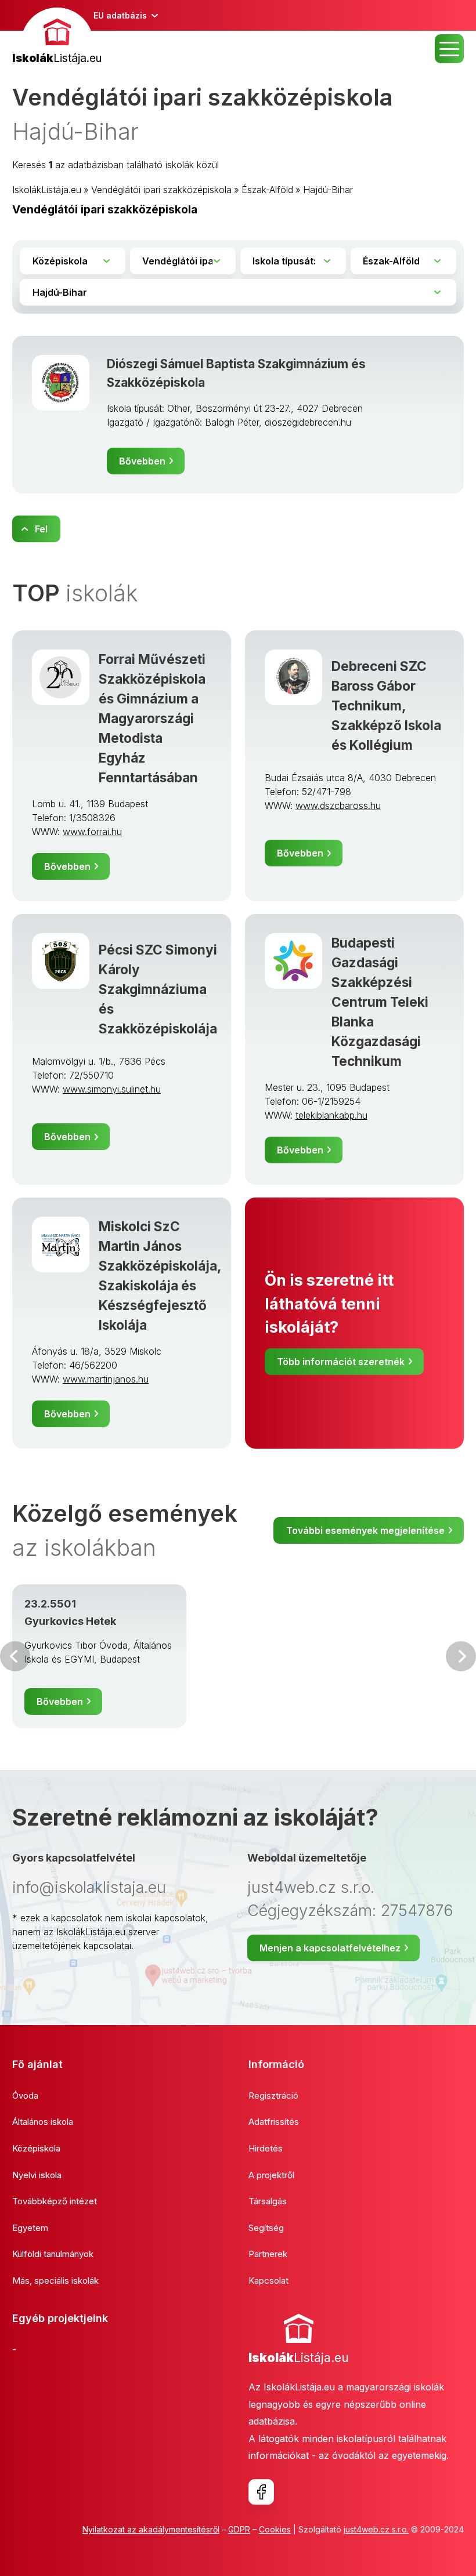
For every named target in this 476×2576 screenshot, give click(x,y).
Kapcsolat (268, 2281)
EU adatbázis (120, 15)
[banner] (57, 37)
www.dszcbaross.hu (338, 806)
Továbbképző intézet (55, 2201)
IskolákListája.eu (47, 190)
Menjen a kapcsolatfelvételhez (330, 1948)
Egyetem (30, 2228)
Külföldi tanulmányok (53, 2254)
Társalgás (268, 2201)
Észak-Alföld (267, 190)
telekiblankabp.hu (331, 1115)
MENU (449, 49)
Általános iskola (43, 2122)
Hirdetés (266, 2148)
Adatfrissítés (274, 2122)
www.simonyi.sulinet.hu (112, 1089)
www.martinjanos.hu (106, 1379)
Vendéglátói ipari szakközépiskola (161, 190)
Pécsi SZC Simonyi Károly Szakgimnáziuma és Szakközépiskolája (158, 989)
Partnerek (268, 2254)
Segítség (266, 2228)
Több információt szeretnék (341, 1362)
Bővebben (142, 461)
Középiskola (36, 2148)
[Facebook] (261, 2492)
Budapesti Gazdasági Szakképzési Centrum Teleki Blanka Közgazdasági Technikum (380, 1002)
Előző (15, 1656)
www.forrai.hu (92, 832)
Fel (41, 529)
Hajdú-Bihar (328, 190)
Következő (461, 1656)
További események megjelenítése (365, 1530)
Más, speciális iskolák (55, 2281)
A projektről (271, 2175)
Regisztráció (273, 2096)
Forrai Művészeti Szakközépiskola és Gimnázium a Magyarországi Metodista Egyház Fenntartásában (152, 718)
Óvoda (25, 2096)
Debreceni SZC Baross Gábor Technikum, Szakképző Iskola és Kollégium (386, 705)
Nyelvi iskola (37, 2175)
